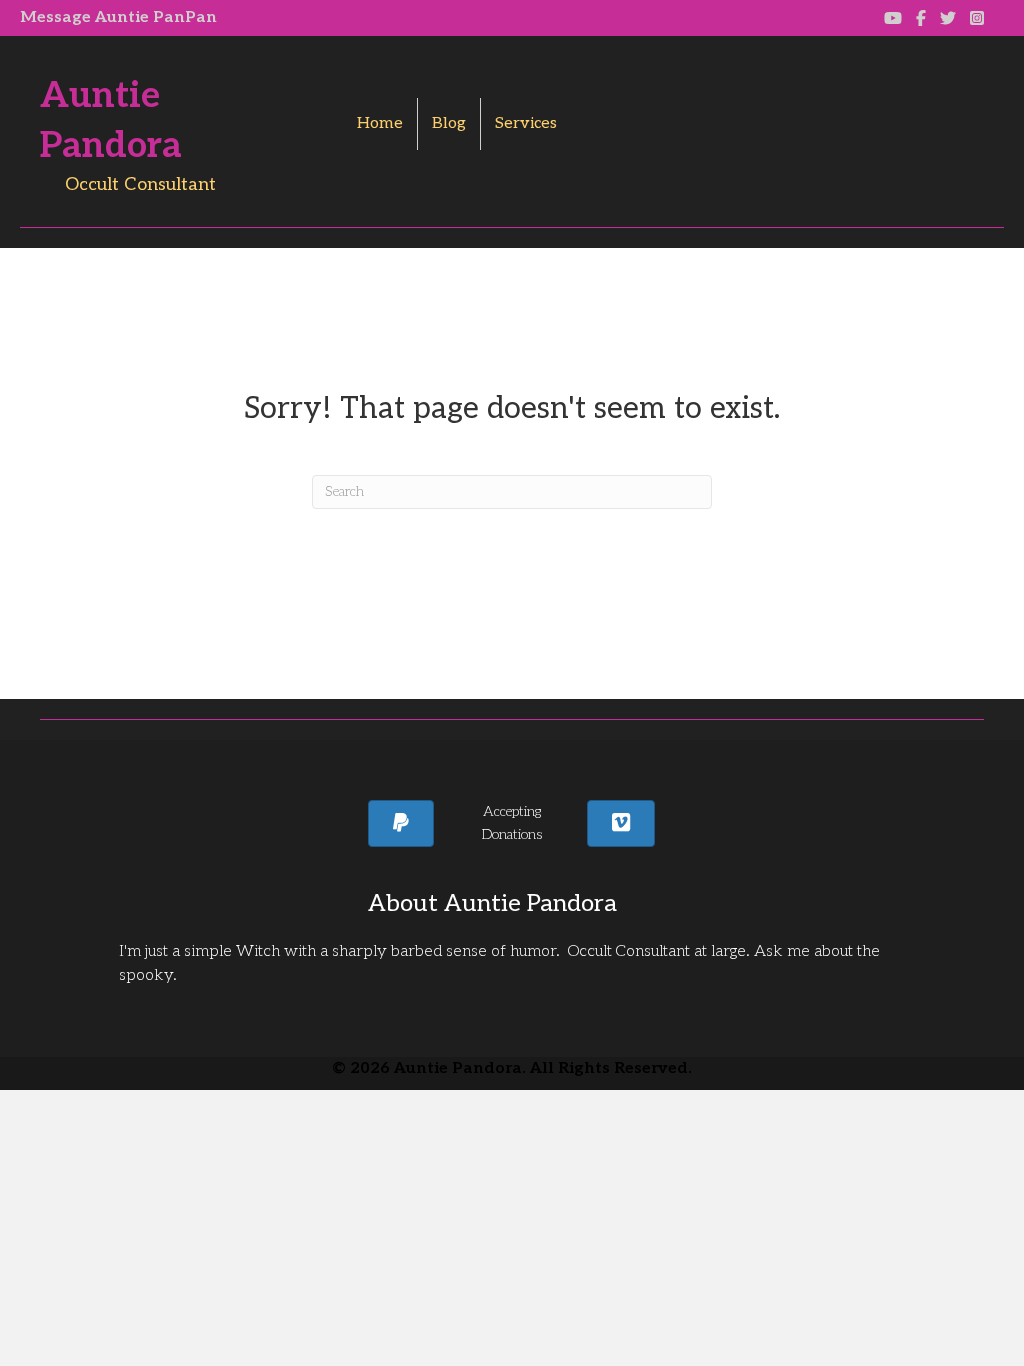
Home (380, 123)
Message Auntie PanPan (118, 17)
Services (526, 123)
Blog (449, 123)
